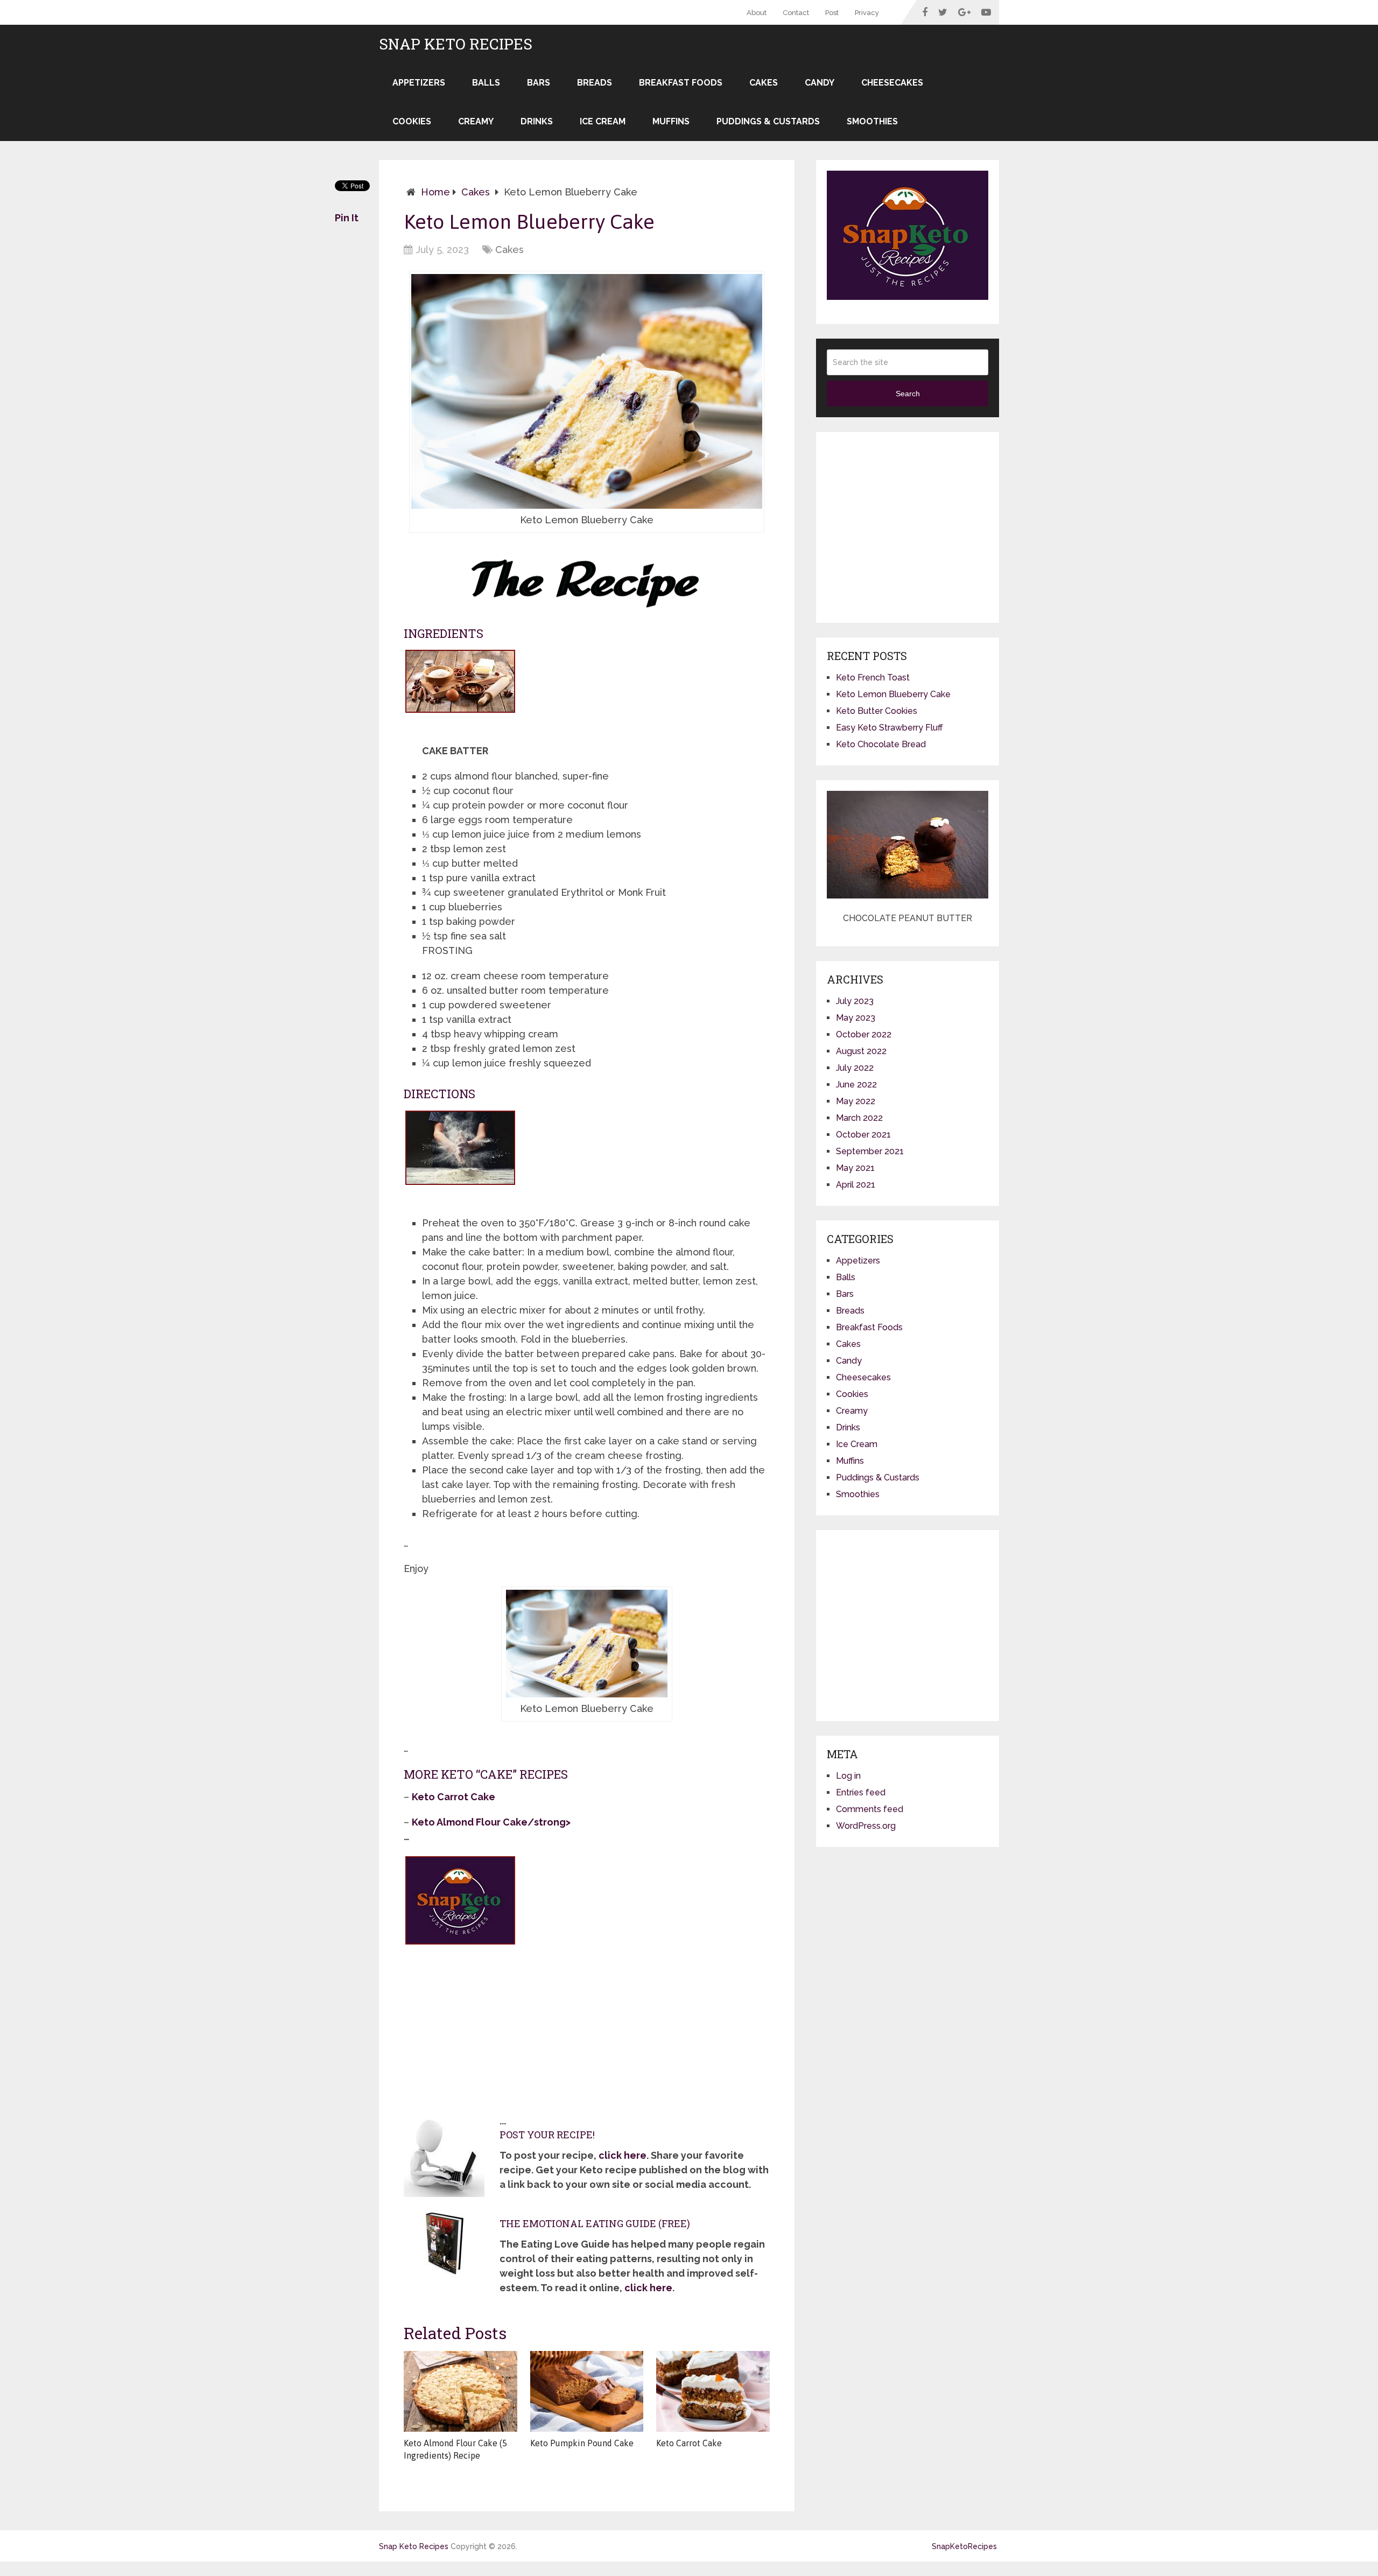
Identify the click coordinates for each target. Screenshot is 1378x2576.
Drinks (537, 121)
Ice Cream (603, 121)
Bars (539, 83)
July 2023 (855, 1001)
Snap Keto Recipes (456, 44)
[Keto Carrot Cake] (713, 2391)
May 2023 (856, 1018)
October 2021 (863, 1135)
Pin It (347, 218)
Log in (848, 1776)
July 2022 (855, 1068)
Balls (486, 83)
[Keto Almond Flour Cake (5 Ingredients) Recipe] (460, 2391)
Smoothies (872, 121)
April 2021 (856, 1185)
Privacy (867, 13)
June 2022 (856, 1085)
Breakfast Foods (681, 83)
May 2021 (855, 1168)
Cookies (412, 121)
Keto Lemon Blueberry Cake (893, 694)
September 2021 (870, 1151)
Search (908, 394)
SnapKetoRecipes (964, 2546)
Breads (595, 83)
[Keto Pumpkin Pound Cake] (587, 2391)
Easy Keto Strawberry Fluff (890, 728)
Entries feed (861, 1792)
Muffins (671, 121)
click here (623, 2155)
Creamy (476, 121)
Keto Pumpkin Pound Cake (582, 2443)
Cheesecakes (892, 83)
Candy (820, 83)
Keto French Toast (873, 678)
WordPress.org (866, 1826)
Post (832, 13)
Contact (796, 13)
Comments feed (870, 1809)
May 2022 (856, 1101)
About (757, 13)
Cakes (764, 83)
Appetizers (419, 83)
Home (435, 192)
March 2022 (859, 1118)
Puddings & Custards (768, 121)
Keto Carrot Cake (689, 2443)
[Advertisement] (484, 2028)
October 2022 (864, 1034)
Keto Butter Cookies (877, 711)
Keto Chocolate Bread (881, 744)
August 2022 (861, 1051)
